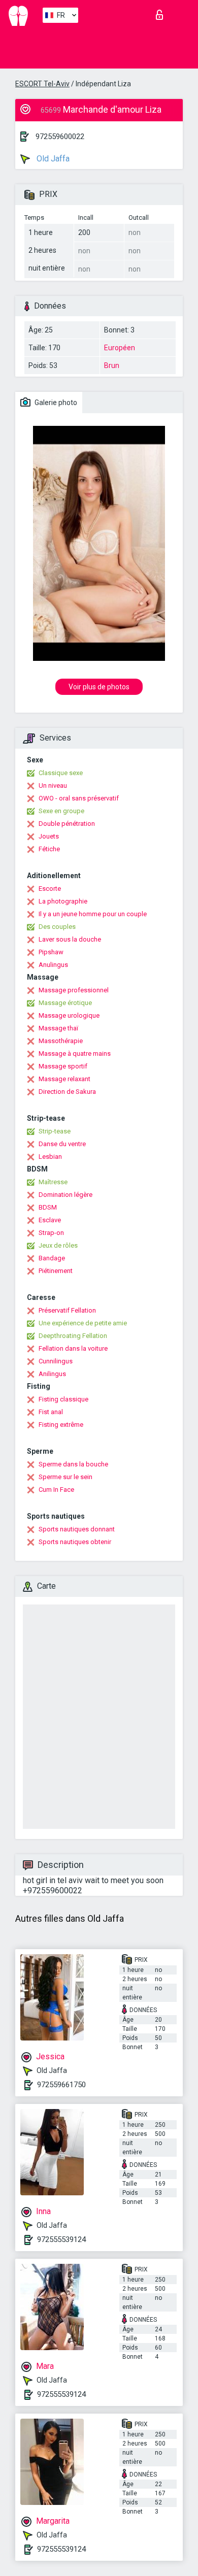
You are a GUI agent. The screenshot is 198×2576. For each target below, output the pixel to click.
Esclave (50, 1220)
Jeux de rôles (58, 1245)
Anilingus (52, 1374)
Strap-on (51, 1233)
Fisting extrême (61, 1425)
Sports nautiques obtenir (75, 1542)
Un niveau (53, 785)
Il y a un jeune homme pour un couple (93, 914)
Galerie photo (55, 403)
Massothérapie (61, 1041)
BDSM (48, 1207)
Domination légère (65, 1195)
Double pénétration (67, 824)
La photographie (63, 901)
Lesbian (50, 1157)
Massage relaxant (64, 1079)
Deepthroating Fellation (73, 1336)
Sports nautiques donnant (77, 1529)
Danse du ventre (62, 1144)
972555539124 (61, 2239)
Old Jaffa (52, 159)
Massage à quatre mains (75, 1053)
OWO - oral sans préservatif (79, 798)
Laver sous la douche (70, 939)
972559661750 (61, 2085)
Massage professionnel (74, 990)
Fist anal (51, 1412)
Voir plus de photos (99, 687)
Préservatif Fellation (67, 1310)
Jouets (49, 836)
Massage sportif (63, 1066)
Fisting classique (63, 1399)
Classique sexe (61, 773)
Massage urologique (69, 1015)
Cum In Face (56, 1490)
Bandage (52, 1258)
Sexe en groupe (61, 811)
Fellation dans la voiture (73, 1348)
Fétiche (49, 849)
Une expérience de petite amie (83, 1323)
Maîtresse (53, 1182)
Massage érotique (65, 1003)
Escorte (50, 889)
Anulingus (53, 965)
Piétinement (56, 1271)
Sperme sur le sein (65, 1477)
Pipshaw (51, 952)
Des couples (57, 927)
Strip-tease (55, 1131)
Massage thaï (58, 1028)
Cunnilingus (56, 1361)
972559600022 (60, 137)
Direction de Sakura (67, 1092)
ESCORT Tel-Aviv (42, 84)
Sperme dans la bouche (73, 1464)
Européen (120, 348)
